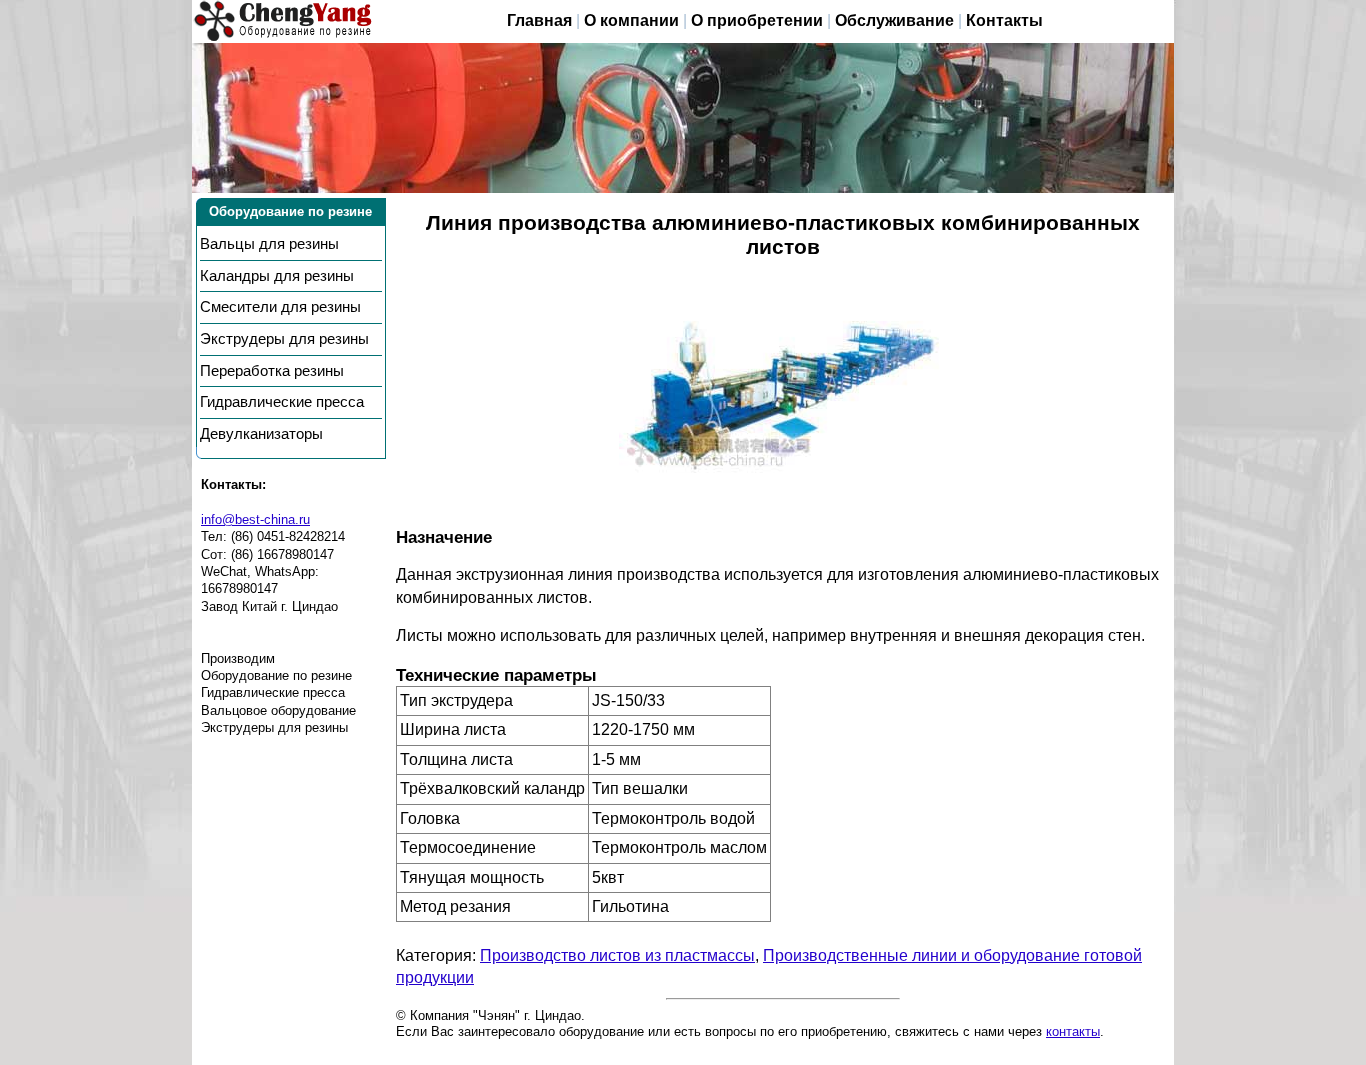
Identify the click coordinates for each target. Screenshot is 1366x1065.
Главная (539, 20)
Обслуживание (894, 20)
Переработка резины (272, 371)
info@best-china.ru (255, 519)
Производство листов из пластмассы (617, 955)
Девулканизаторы (261, 434)
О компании (631, 20)
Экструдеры (284, 339)
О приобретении (757, 20)
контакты (1073, 1031)
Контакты (1004, 20)
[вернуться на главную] (283, 21)
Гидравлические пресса (282, 402)
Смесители (280, 307)
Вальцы (269, 244)
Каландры (277, 276)
